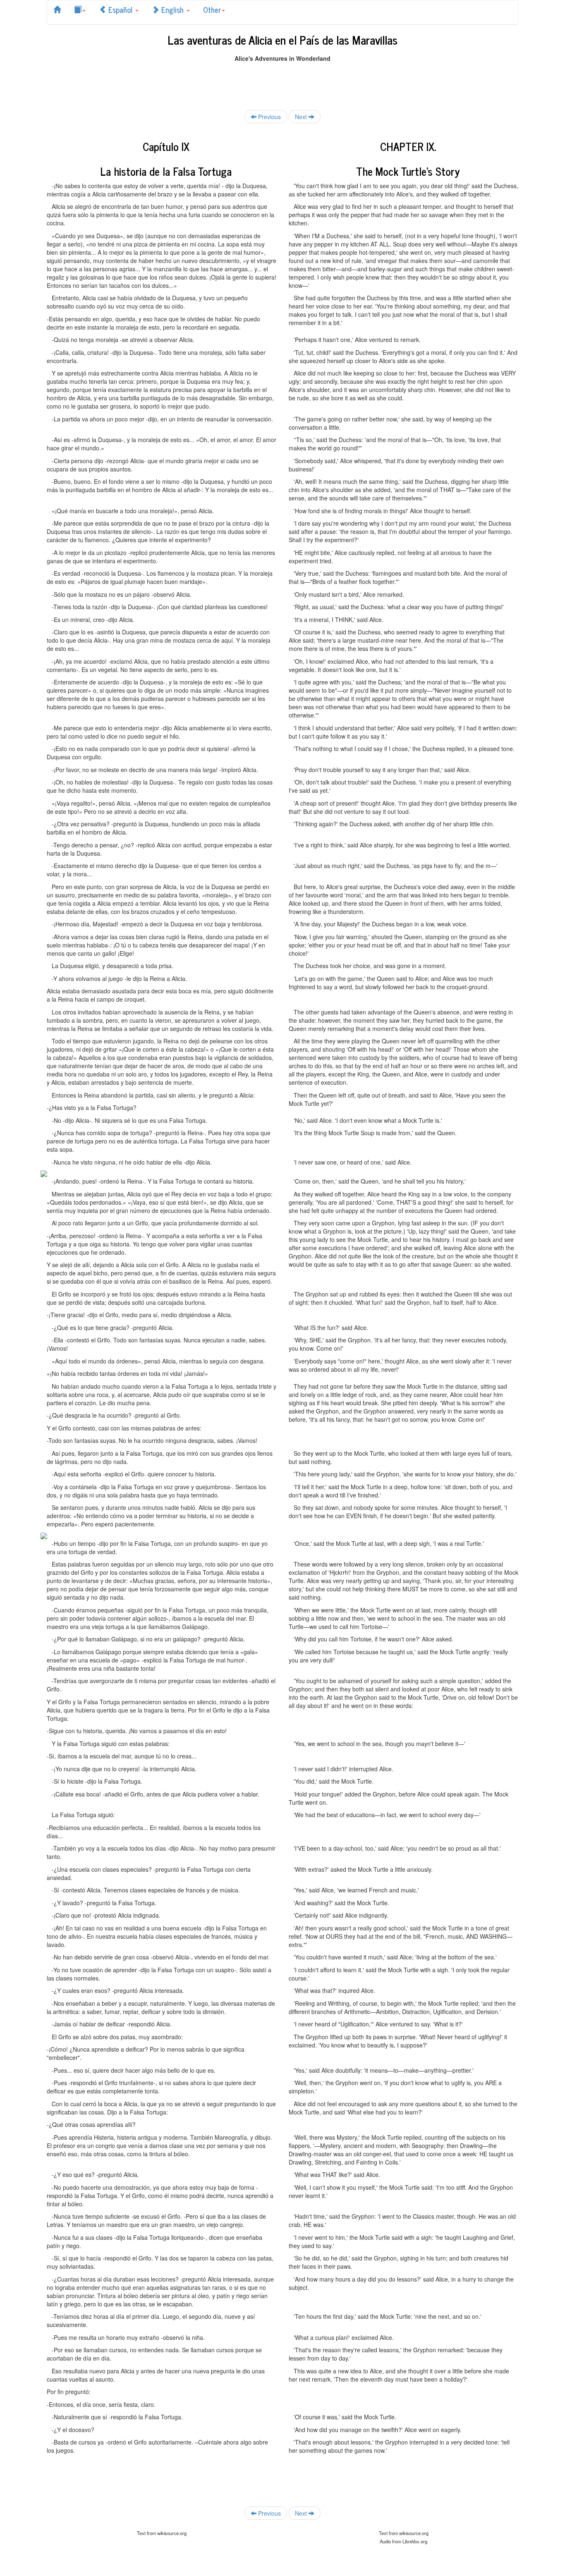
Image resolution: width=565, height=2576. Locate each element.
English (172, 10)
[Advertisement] (282, 81)
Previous (269, 117)
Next (302, 117)
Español (120, 10)
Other (212, 10)
